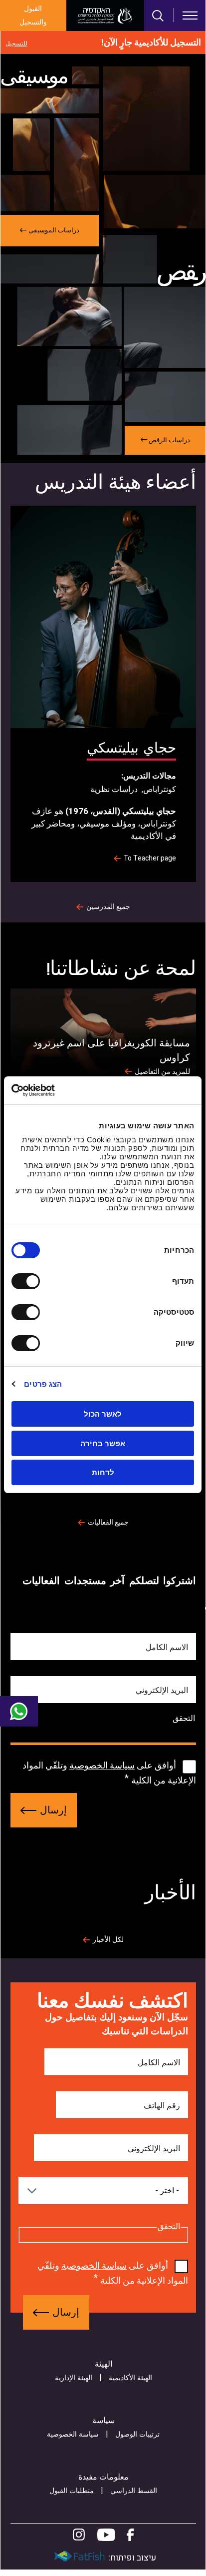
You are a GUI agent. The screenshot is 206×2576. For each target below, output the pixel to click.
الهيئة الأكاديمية (130, 2378)
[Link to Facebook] (130, 2535)
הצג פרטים (43, 1384)
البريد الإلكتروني (162, 1691)
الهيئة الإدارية (74, 2378)
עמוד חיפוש (158, 16)
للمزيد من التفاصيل (162, 1072)
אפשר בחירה (103, 1443)
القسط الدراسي (134, 2491)
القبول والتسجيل (33, 15)
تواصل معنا (19, 1712)
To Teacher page (150, 859)
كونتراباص (160, 790)
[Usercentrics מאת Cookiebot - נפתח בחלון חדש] (55, 1090)
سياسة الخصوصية (102, 1766)
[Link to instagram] (79, 2535)
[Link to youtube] (106, 2535)
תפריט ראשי (190, 15)
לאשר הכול (103, 1414)
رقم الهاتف (162, 2106)
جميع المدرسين (108, 907)
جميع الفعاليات (108, 1523)
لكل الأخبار (108, 1940)
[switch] (28, 1281)
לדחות (103, 1472)
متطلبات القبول (72, 2491)
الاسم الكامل (167, 1648)
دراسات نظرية (114, 790)
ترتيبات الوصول (137, 2434)
